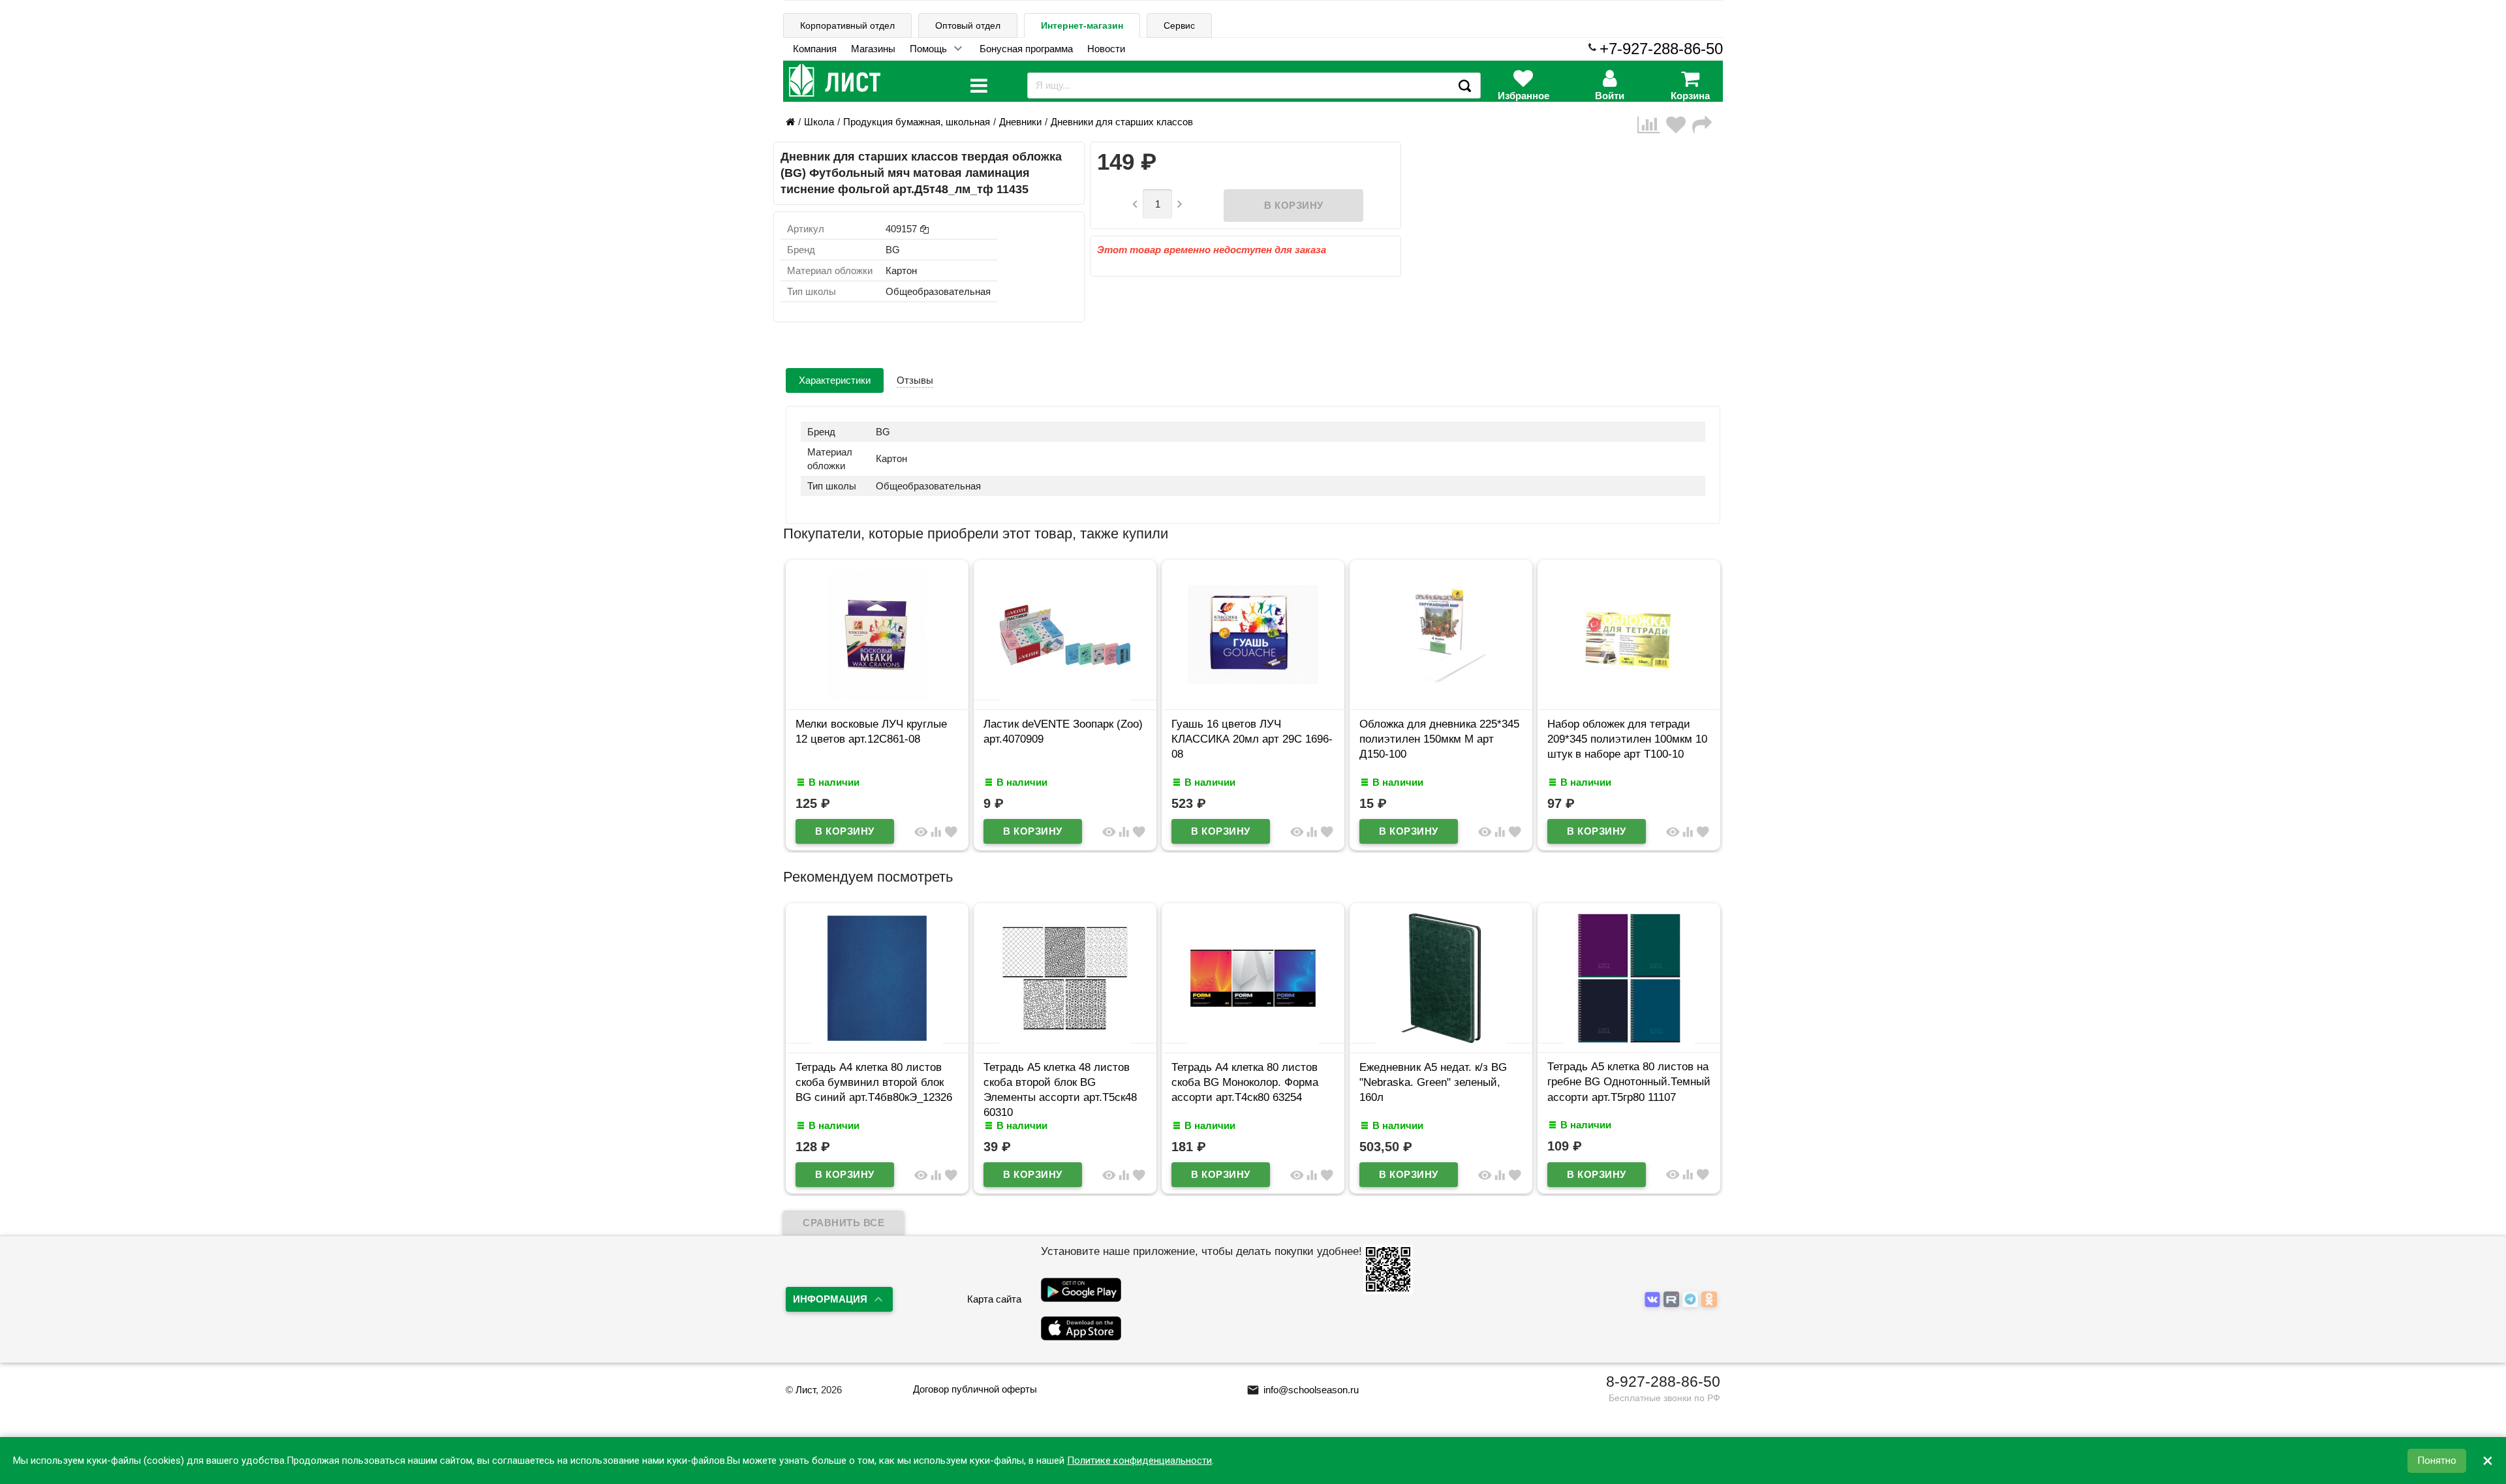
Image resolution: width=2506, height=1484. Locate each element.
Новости (1106, 49)
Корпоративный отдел (847, 25)
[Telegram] (1692, 1300)
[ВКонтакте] (1654, 1300)
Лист (806, 1390)
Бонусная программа (1026, 49)
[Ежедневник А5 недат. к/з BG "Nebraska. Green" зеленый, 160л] (1441, 1040)
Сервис (1179, 25)
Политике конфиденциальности (1139, 1461)
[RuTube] (1673, 1300)
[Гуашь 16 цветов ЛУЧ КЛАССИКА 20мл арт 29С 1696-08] (1253, 697)
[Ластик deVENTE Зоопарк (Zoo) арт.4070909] (1065, 697)
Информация (830, 1299)
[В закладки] (1679, 125)
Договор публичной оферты (975, 1389)
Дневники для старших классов (1122, 122)
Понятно (2437, 1461)
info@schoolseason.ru (1303, 1390)
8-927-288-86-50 (1663, 1382)
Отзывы (915, 380)
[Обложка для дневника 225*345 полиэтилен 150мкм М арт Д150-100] (1441, 697)
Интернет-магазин (1082, 25)
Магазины (873, 49)
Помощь (928, 49)
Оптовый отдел (968, 25)
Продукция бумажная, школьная (917, 122)
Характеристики (835, 380)
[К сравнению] (1652, 125)
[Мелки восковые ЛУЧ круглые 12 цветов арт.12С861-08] (877, 697)
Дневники (1020, 122)
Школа (819, 122)
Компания (815, 49)
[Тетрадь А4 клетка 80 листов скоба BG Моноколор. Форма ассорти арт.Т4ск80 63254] (1253, 1040)
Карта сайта (994, 1299)
